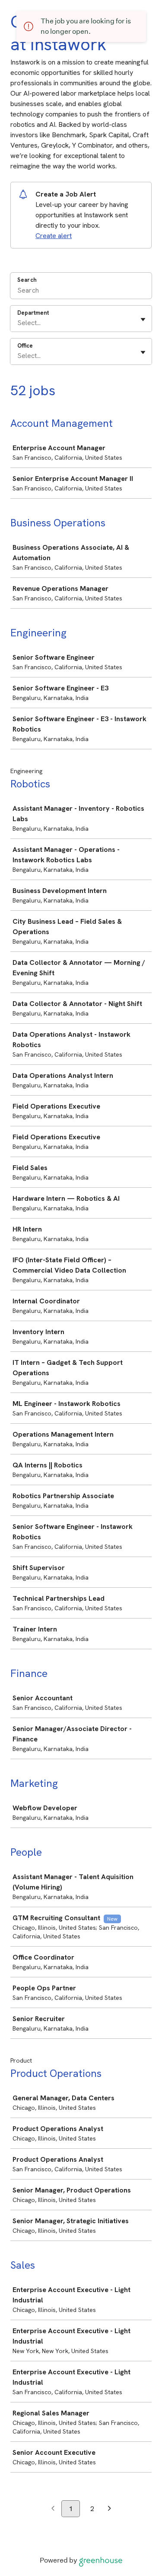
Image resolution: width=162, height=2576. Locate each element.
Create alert (54, 236)
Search (27, 280)
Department (33, 313)
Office (25, 346)
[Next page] (110, 2509)
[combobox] (18, 323)
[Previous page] (53, 2509)
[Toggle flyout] (143, 319)
